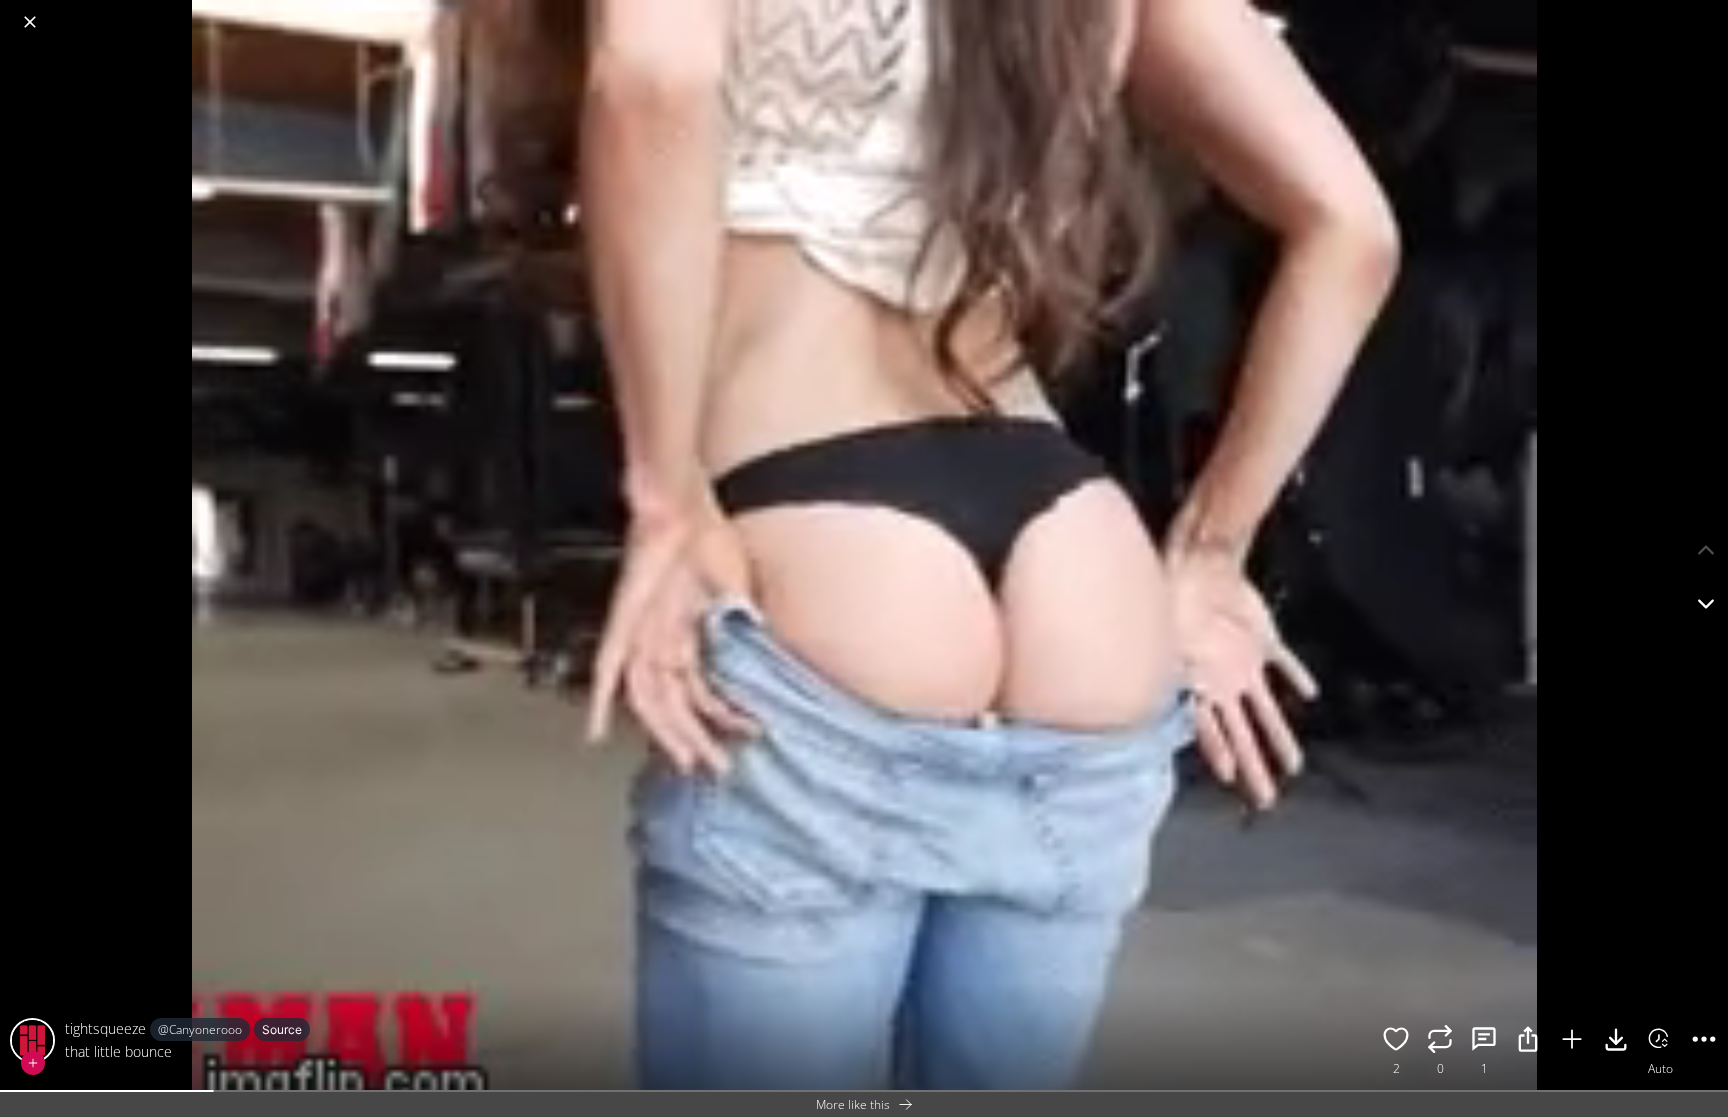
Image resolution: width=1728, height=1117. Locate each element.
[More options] (1704, 1042)
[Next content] (1706, 604)
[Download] (1616, 1042)
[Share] (1528, 1042)
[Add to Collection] (1572, 1042)
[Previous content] (1706, 550)
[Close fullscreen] (30, 22)
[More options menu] (1708, 12)
